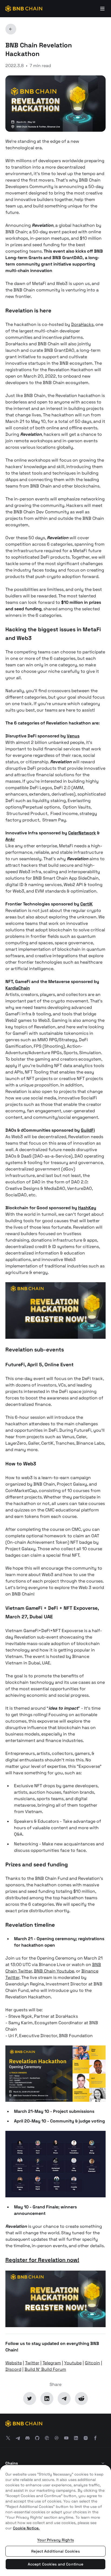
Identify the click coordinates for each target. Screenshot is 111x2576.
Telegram (52, 2363)
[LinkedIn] (47, 2399)
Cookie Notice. (26, 2528)
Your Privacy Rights (55, 2540)
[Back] (11, 29)
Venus (73, 736)
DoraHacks (82, 324)
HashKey (87, 1208)
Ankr (10, 839)
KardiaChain (18, 988)
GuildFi (88, 1130)
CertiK (86, 904)
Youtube (73, 2363)
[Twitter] (30, 2399)
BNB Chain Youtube (54, 1971)
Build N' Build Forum (45, 2369)
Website (14, 2363)
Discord (13, 2369)
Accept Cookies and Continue (56, 2564)
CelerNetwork (82, 833)
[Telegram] (64, 2399)
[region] (55, 2521)
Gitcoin (92, 2363)
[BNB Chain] (24, 9)
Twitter (32, 2363)
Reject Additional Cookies (55, 2551)
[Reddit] (81, 2399)
